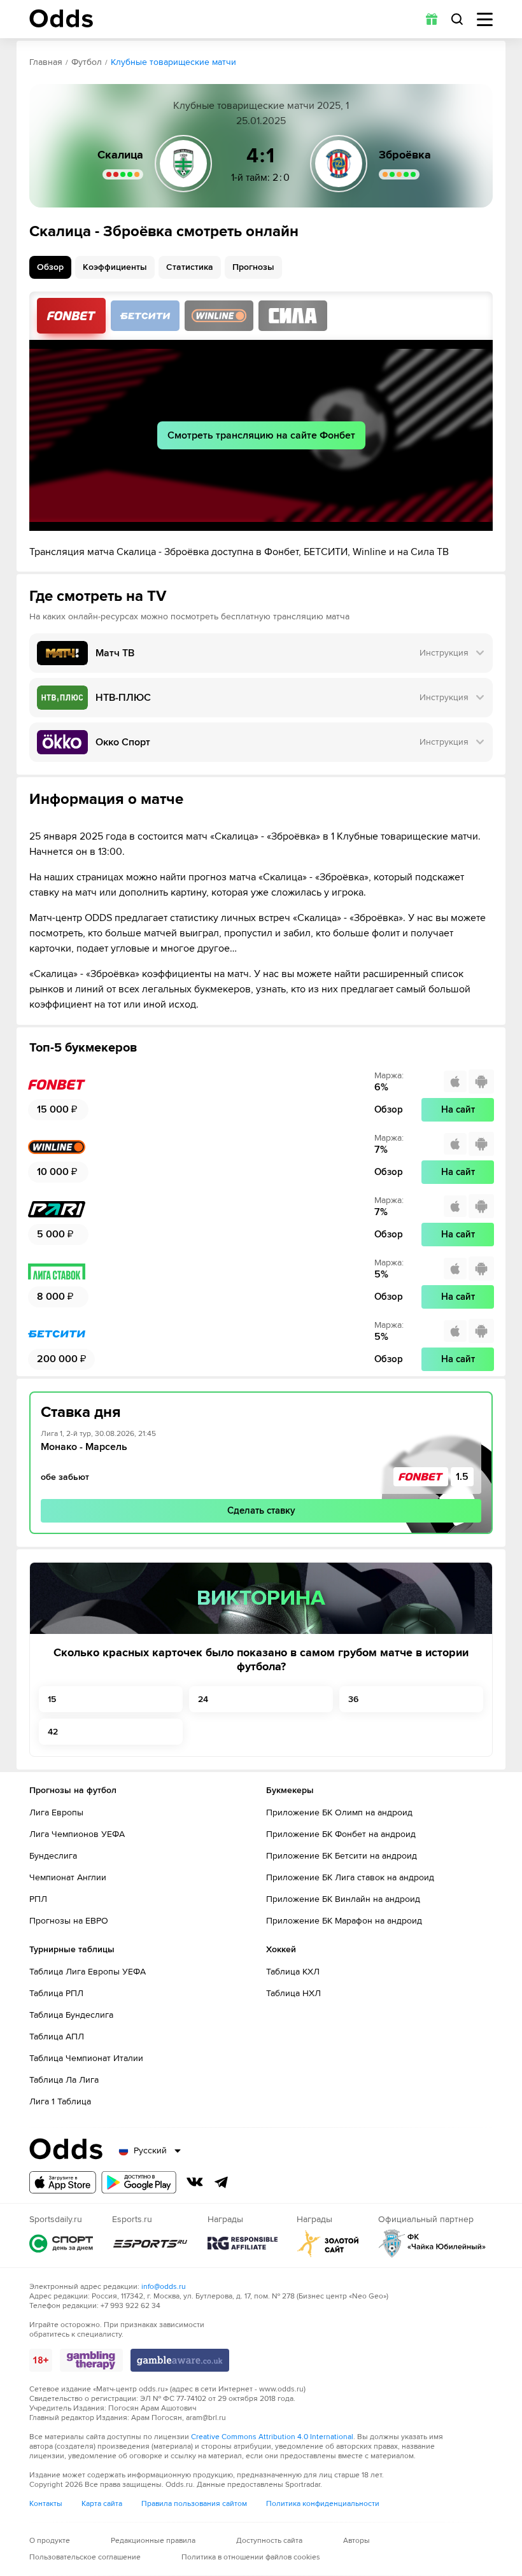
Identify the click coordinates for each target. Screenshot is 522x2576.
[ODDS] (61, 18)
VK (195, 2182)
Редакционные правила (153, 2541)
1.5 (462, 1477)
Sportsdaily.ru (61, 2243)
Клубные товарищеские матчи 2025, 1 (261, 106)
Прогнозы (253, 267)
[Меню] (485, 19)
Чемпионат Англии (68, 1877)
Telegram (222, 2182)
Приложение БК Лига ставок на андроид (350, 1877)
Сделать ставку (261, 1510)
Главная (46, 62)
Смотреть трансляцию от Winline (219, 316)
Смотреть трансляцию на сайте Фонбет (261, 435)
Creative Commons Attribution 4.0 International (272, 2437)
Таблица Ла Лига (64, 2080)
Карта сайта (102, 2504)
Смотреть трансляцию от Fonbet (71, 316)
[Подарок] (432, 19)
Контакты (46, 2504)
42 (53, 1732)
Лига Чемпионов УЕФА (77, 1834)
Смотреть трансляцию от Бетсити (145, 316)
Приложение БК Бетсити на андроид (342, 1856)
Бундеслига (53, 1856)
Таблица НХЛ (293, 1993)
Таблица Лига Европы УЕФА (88, 1972)
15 (52, 1699)
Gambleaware (180, 2360)
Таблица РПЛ (56, 1993)
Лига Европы (56, 1812)
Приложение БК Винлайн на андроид (343, 1899)
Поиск (457, 19)
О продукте (50, 2541)
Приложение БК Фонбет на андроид (341, 1834)
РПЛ (38, 1899)
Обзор (50, 267)
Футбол (87, 62)
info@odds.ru (164, 2287)
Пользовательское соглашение (85, 2557)
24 (203, 1699)
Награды (243, 2243)
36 (353, 1699)
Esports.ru (150, 2243)
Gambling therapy (91, 2360)
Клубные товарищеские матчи (173, 62)
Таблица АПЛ (57, 2037)
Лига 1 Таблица (60, 2101)
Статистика (190, 267)
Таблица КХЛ (293, 1972)
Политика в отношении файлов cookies (251, 2557)
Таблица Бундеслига (71, 2015)
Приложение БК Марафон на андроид (344, 1921)
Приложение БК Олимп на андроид (339, 1812)
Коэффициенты (115, 267)
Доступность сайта (269, 2541)
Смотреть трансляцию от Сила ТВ (293, 316)
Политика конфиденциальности (323, 2504)
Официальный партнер (432, 2243)
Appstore (63, 2182)
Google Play (139, 2182)
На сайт (458, 1109)
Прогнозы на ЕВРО (69, 1921)
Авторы (356, 2541)
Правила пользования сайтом (194, 2504)
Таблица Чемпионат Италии (86, 2058)
